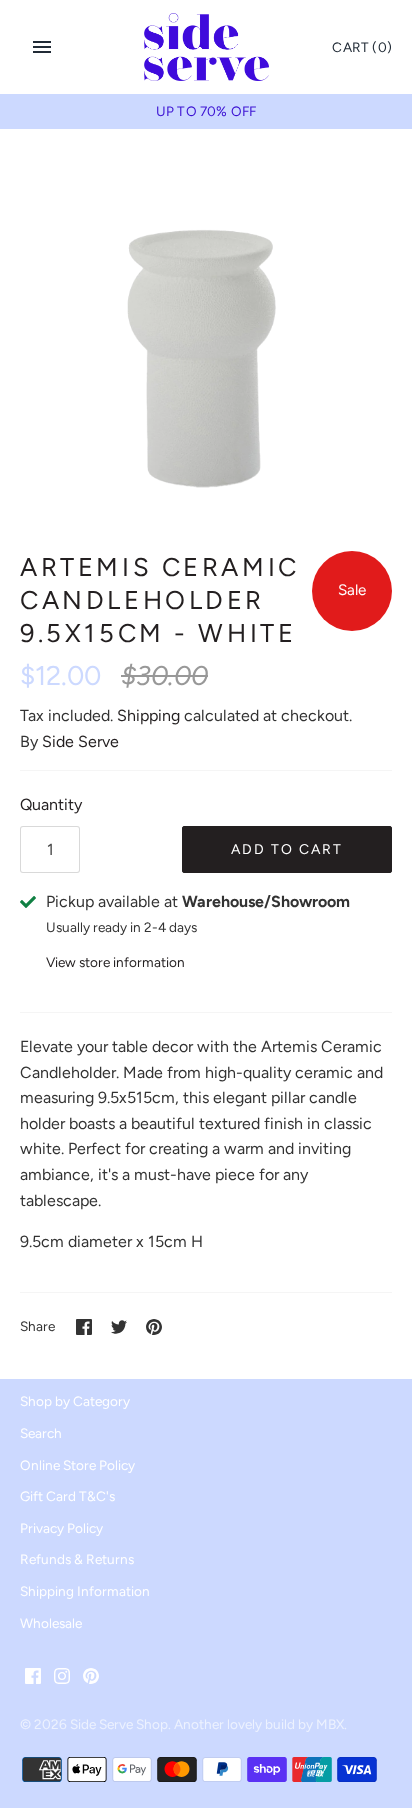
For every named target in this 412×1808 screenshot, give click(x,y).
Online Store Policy (77, 1465)
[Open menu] (42, 47)
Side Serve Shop (119, 1724)
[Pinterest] (91, 1679)
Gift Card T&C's (67, 1496)
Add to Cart (287, 849)
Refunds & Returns (77, 1559)
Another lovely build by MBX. (260, 1724)
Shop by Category (75, 1401)
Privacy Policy (61, 1528)
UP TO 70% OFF (206, 111)
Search (41, 1433)
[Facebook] (33, 1679)
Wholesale (51, 1623)
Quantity (51, 804)
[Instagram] (62, 1679)
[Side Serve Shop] (206, 47)
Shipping (148, 715)
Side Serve (80, 741)
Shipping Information (85, 1591)
